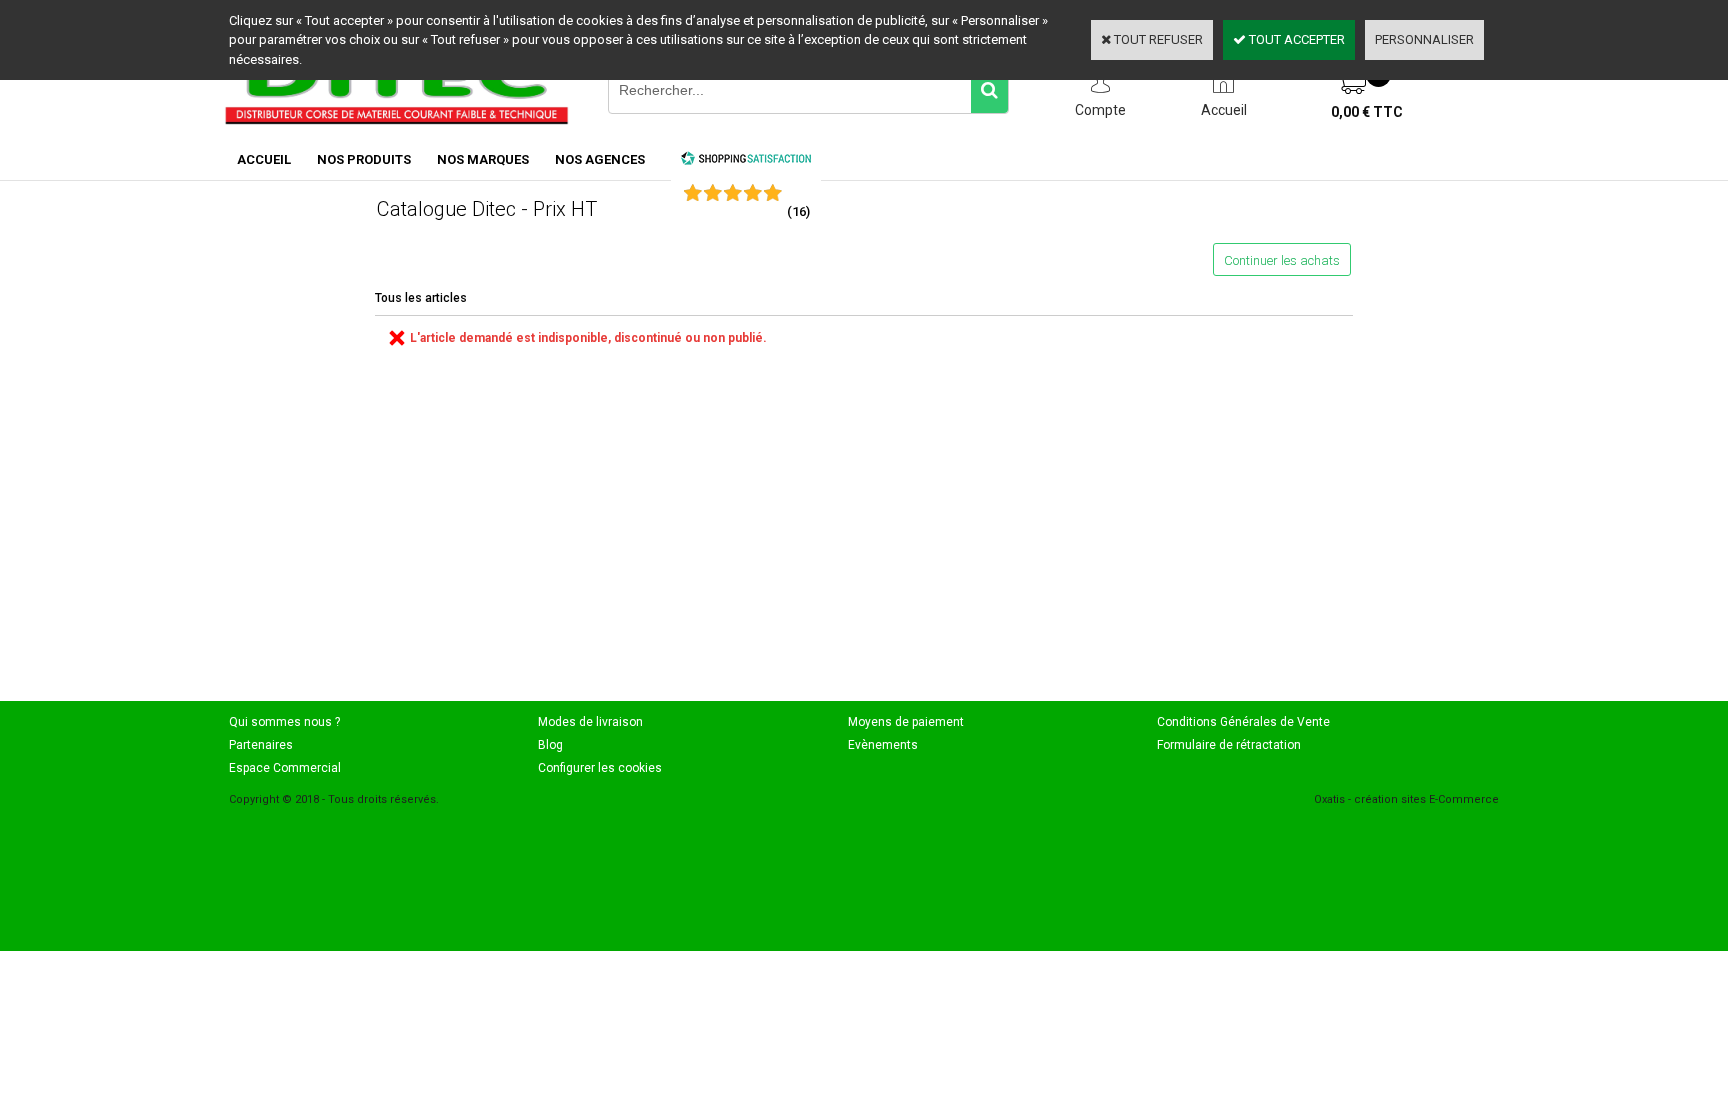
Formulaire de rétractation (1229, 745)
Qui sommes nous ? (284, 722)
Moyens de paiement (906, 722)
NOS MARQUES (483, 159)
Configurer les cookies (600, 768)
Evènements (883, 745)
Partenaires (261, 745)
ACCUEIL (264, 159)
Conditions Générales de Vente (1243, 722)
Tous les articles (421, 298)
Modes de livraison (590, 722)
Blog (550, 745)
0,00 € (1367, 112)
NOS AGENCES (600, 159)
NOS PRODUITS (364, 159)
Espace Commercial (285, 768)
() (798, 211)
